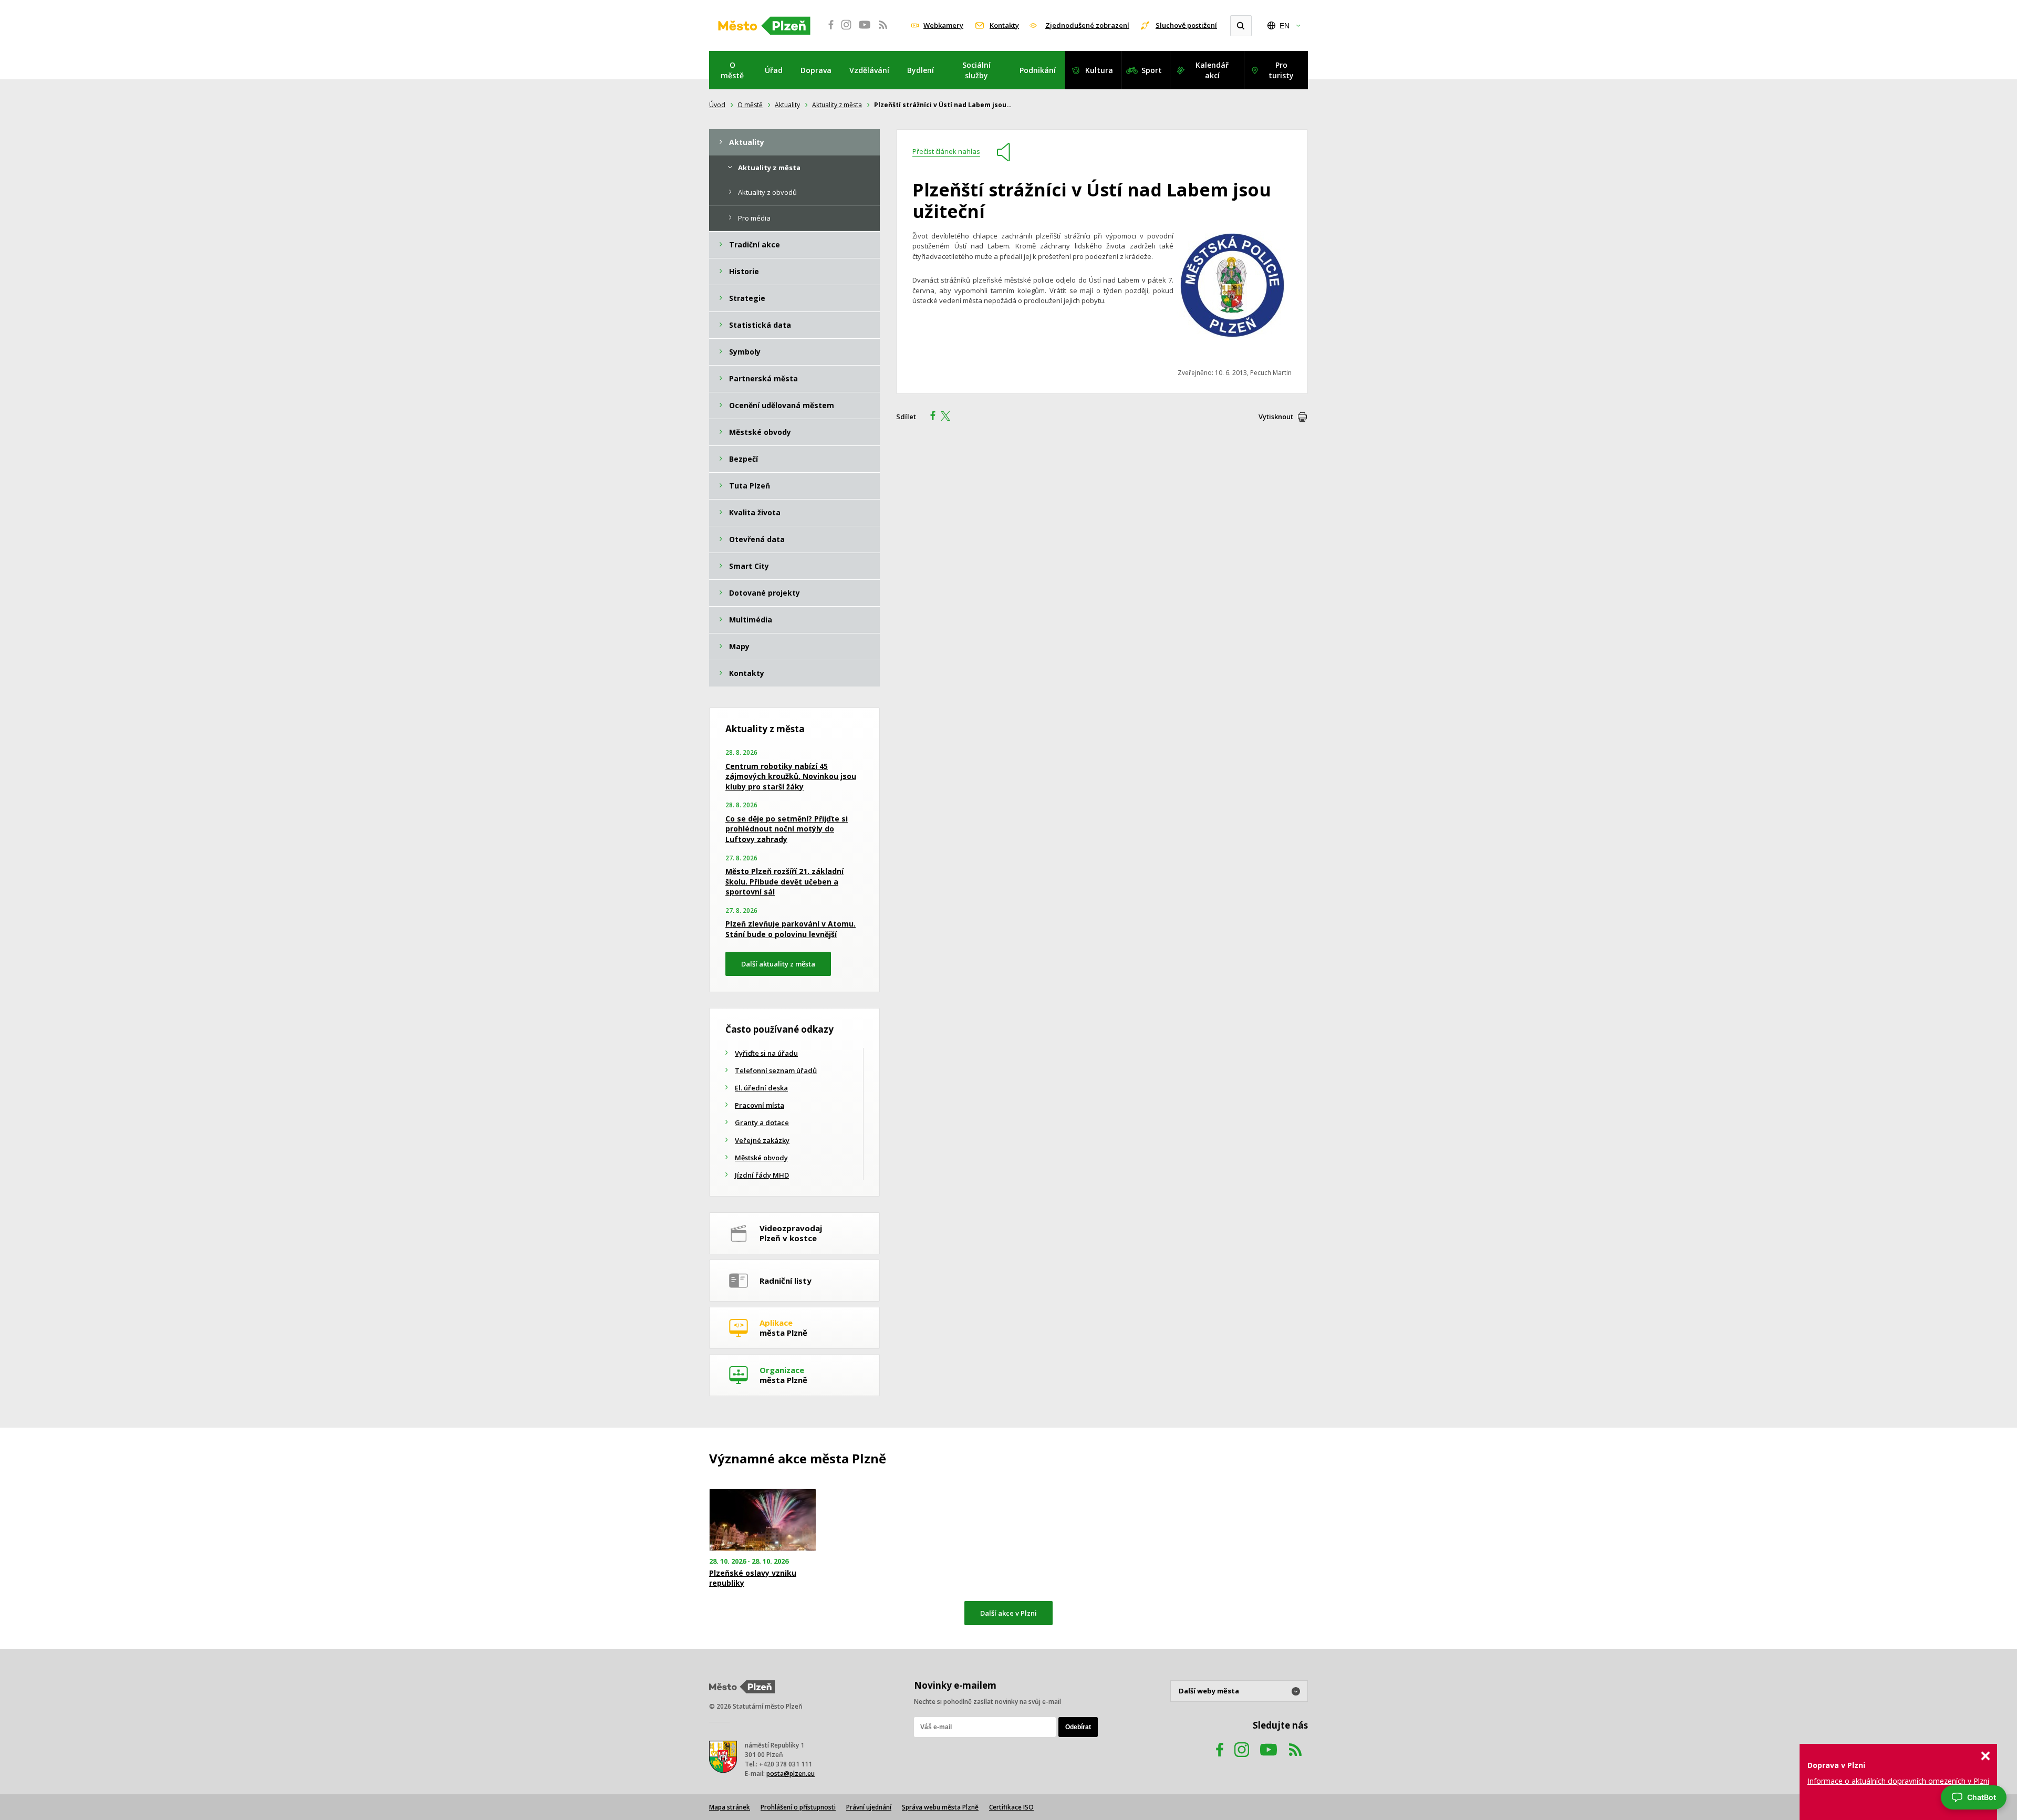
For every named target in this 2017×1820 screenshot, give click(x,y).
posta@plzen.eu (791, 1774)
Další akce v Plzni (1008, 1613)
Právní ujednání (869, 1807)
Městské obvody (761, 1158)
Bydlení (921, 70)
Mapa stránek (730, 1807)
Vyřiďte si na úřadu (766, 1053)
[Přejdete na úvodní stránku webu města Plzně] (764, 26)
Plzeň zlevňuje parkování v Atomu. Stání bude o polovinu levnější (791, 929)
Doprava (816, 70)
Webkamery (943, 25)
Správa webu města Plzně (940, 1807)
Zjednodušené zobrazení (1087, 25)
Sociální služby (976, 70)
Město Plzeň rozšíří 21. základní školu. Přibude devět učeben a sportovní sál (784, 881)
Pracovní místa (760, 1105)
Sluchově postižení (1186, 25)
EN (1285, 26)
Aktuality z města (837, 105)
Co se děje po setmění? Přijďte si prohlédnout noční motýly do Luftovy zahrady (787, 829)
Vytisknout (1276, 417)
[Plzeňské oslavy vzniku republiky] (763, 1520)
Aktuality (787, 105)
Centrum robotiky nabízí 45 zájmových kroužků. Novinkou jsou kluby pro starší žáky (791, 776)
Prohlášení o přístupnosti (798, 1807)
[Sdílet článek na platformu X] (949, 417)
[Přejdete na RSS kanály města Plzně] (883, 30)
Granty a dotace (762, 1122)
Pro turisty (1281, 70)
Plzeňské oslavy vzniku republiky (753, 1578)
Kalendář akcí (1212, 70)
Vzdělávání (869, 70)
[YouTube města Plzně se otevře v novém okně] (865, 30)
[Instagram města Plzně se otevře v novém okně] (846, 30)
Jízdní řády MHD (762, 1175)
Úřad (774, 70)
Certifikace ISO (1011, 1807)
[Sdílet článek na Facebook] (930, 417)
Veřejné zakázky (762, 1140)
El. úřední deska (761, 1088)
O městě (732, 70)
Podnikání (1038, 70)
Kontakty (1004, 25)
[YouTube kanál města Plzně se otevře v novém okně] (1269, 1760)
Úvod (717, 105)
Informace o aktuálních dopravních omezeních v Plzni (1898, 1781)
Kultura (1099, 70)
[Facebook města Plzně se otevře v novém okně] (828, 30)
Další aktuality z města (778, 964)
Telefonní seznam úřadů (776, 1070)
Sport (1152, 70)
